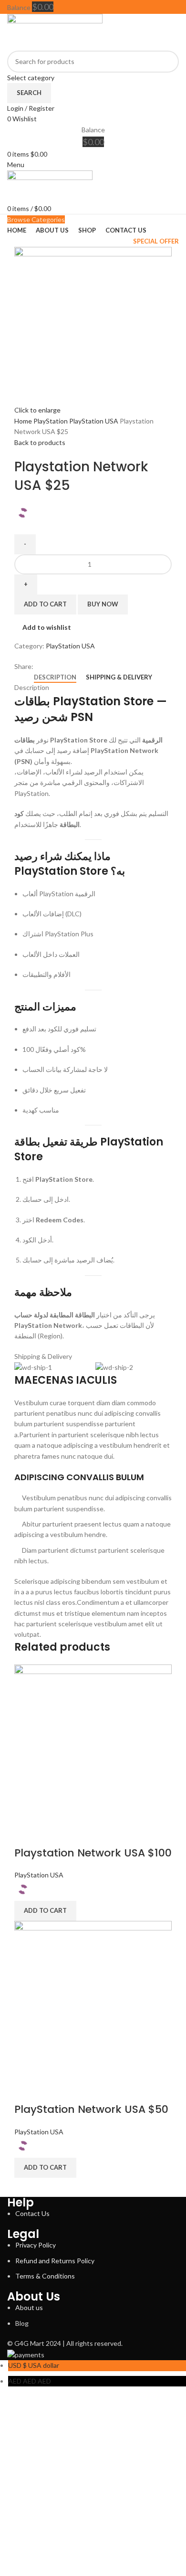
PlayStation (51, 421)
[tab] (55, 678)
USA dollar (34, 2365)
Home (24, 421)
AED (30, 2381)
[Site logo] (55, 31)
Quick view (26, 1834)
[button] (45, 1911)
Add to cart (45, 604)
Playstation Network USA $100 (93, 1853)
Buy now (103, 604)
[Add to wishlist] (52, 1834)
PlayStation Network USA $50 (91, 2109)
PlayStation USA (94, 421)
